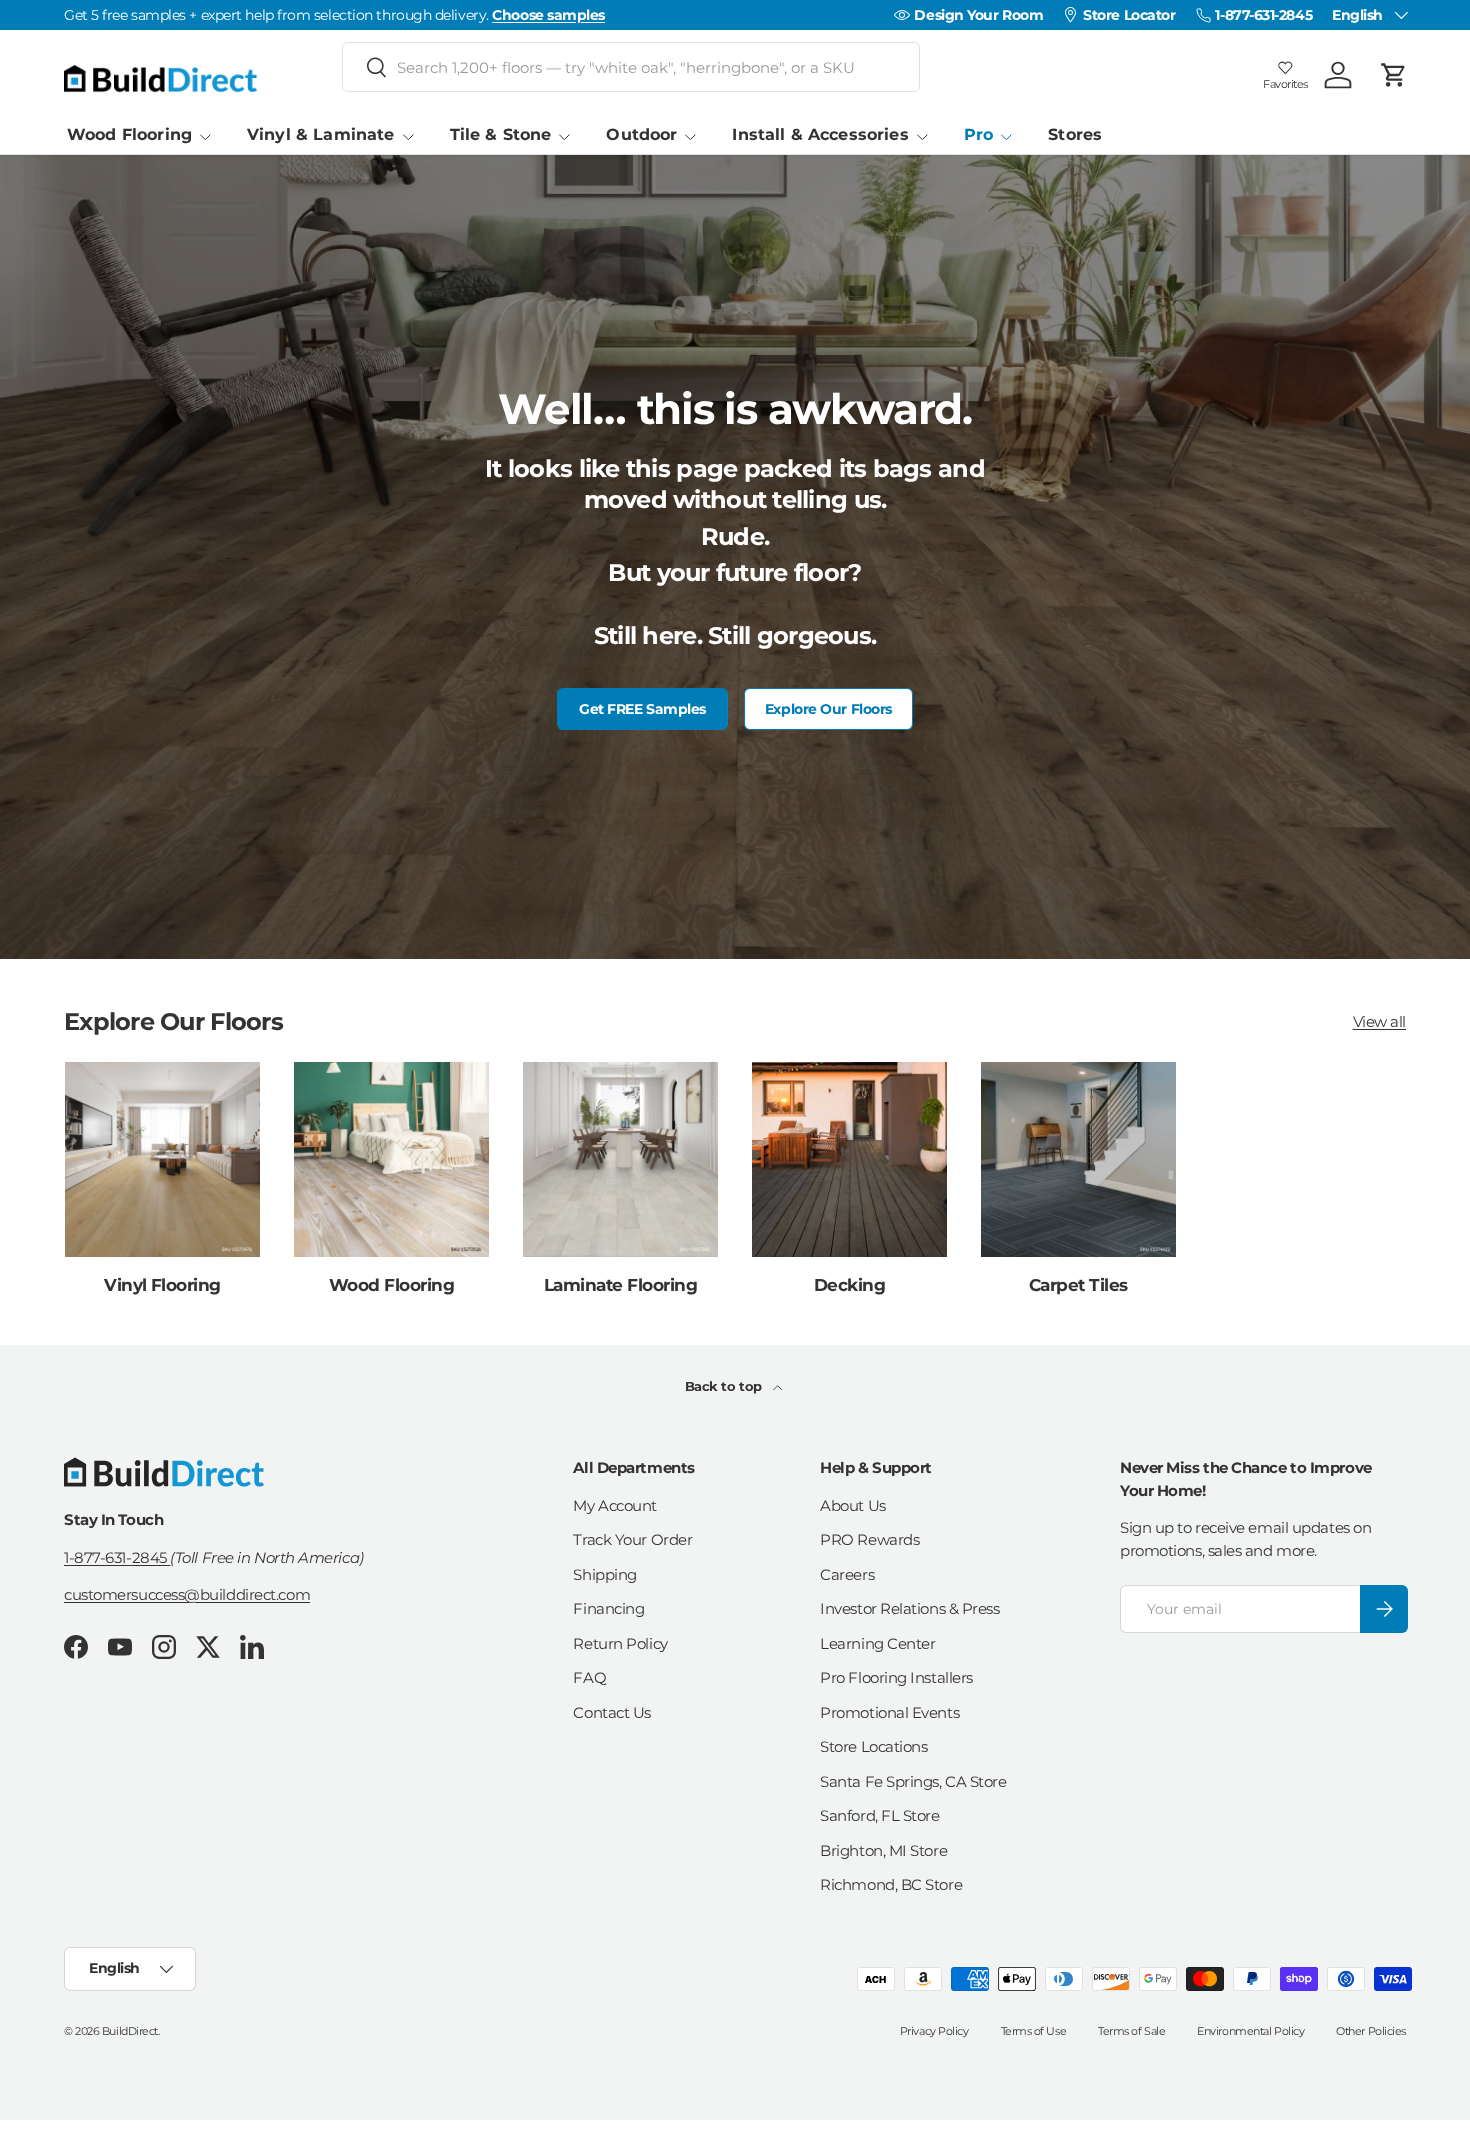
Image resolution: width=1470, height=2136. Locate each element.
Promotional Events (889, 1712)
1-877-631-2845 (117, 1557)
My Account (615, 1505)
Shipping (604, 1574)
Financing (608, 1608)
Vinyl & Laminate (320, 134)
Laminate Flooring (620, 1285)
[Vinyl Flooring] (162, 1159)
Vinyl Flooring (162, 1285)
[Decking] (849, 1159)
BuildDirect (130, 2031)
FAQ (589, 1677)
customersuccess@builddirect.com (187, 1594)
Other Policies (1371, 2031)
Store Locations (873, 1746)
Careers (847, 1574)
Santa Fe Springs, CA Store (913, 1781)
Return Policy (620, 1643)
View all (1379, 1020)
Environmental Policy (1250, 2031)
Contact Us (612, 1712)
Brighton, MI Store (883, 1850)
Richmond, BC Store (891, 1884)
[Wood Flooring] (391, 1159)
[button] (1394, 75)
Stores (1075, 134)
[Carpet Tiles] (1078, 1159)
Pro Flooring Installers (896, 1677)
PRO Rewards (869, 1539)
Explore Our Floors (828, 709)
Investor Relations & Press (909, 1608)
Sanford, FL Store (879, 1815)
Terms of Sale (1131, 2031)
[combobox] (631, 67)
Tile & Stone (501, 134)
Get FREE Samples (642, 709)
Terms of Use (1034, 2031)
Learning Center (877, 1643)
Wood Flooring (129, 134)
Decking (849, 1285)
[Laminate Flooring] (620, 1159)
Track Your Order (632, 1539)
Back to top (725, 1386)
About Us (852, 1505)
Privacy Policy (934, 2031)
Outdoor (641, 134)
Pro (978, 134)
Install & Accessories (820, 134)
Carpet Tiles (1078, 1285)
